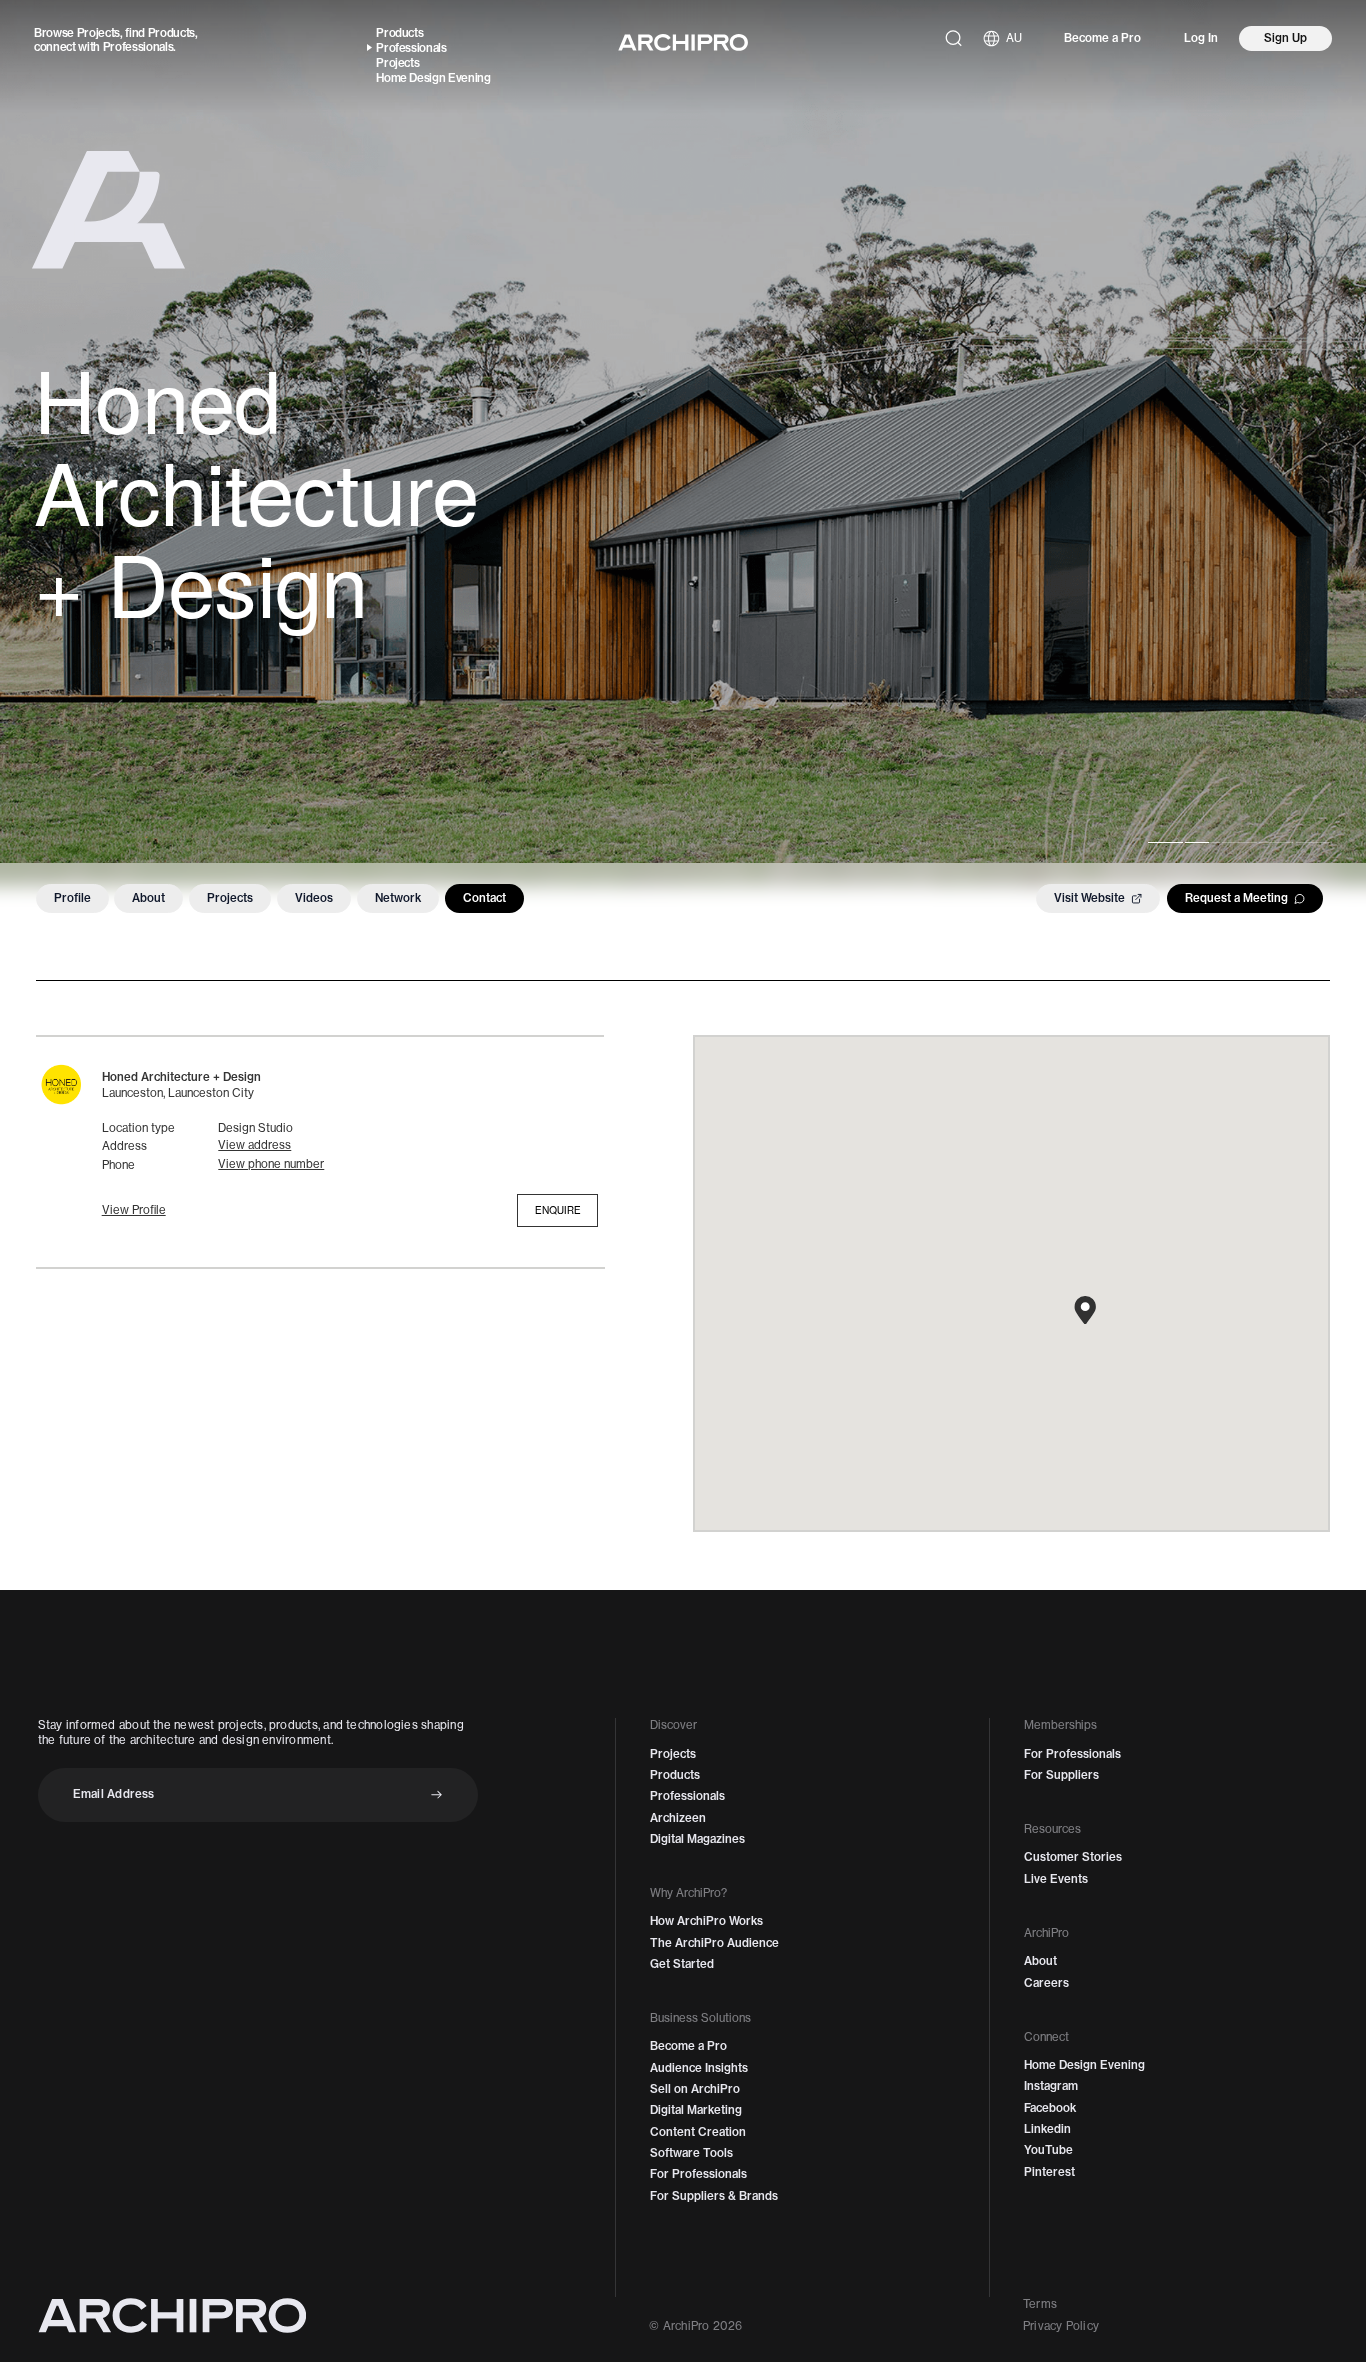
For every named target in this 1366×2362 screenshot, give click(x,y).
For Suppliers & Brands (714, 2196)
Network (398, 898)
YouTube (1048, 2150)
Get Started (682, 1964)
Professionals (138, 47)
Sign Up (1285, 38)
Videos (314, 898)
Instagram (1051, 2086)
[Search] (953, 38)
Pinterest (1049, 2172)
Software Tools (691, 2153)
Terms (1040, 2304)
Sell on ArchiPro (695, 2089)
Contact (484, 898)
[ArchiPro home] (683, 42)
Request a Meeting (1236, 898)
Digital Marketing (696, 2110)
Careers (1046, 1983)
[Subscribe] (436, 1794)
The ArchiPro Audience (714, 1943)
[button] (134, 1210)
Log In (1201, 38)
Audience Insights (699, 2068)
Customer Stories (1073, 1857)
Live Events (1056, 1879)
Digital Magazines (697, 1839)
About (148, 898)
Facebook (1050, 2108)
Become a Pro (1102, 38)
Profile (72, 898)
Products (171, 33)
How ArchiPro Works (706, 1921)
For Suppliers (1061, 1775)
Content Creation (698, 2132)
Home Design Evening (433, 78)
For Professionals (698, 2174)
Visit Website (1089, 898)
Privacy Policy (1061, 2326)
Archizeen (678, 1818)
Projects (98, 33)
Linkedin (1047, 2129)
